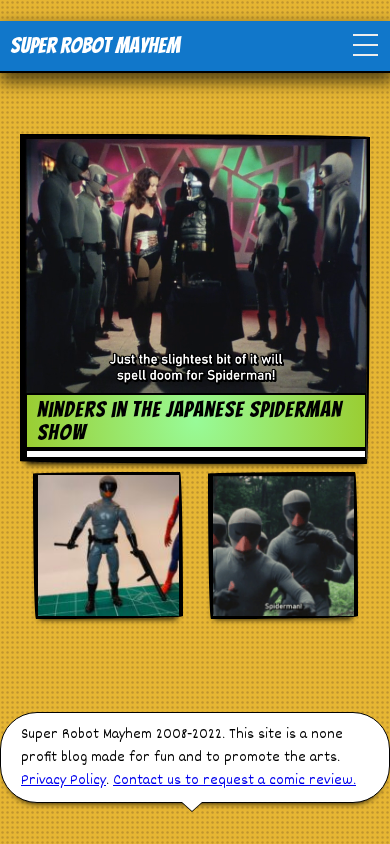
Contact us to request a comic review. (234, 780)
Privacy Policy (63, 780)
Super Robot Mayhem (95, 45)
